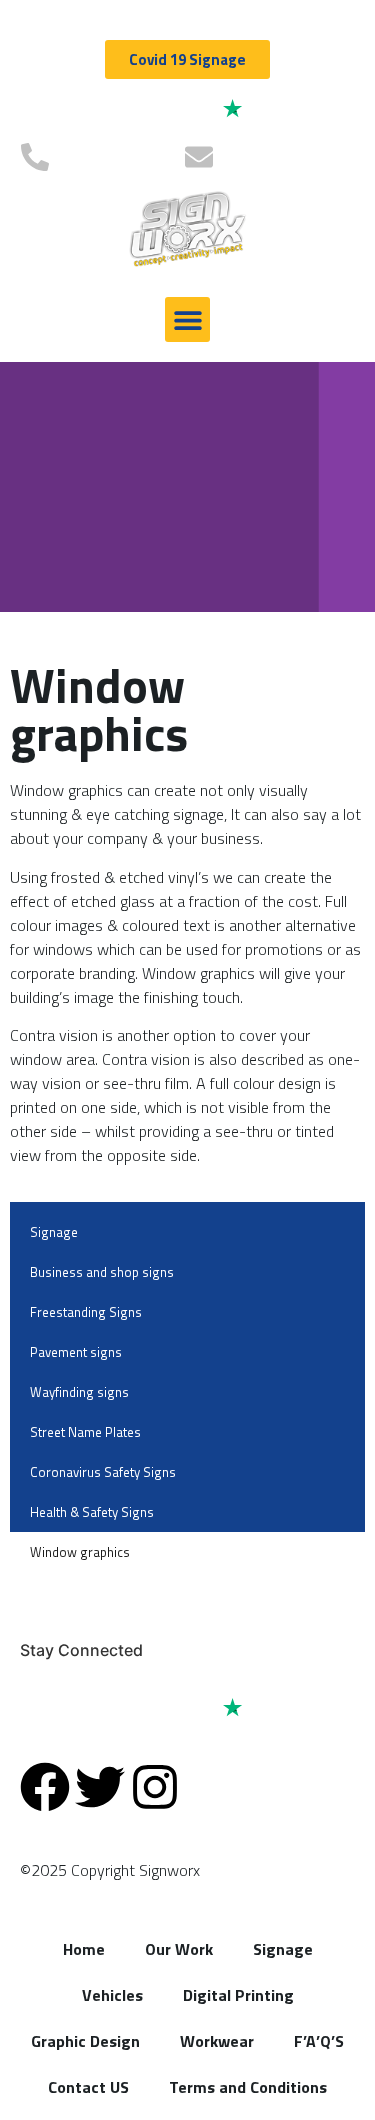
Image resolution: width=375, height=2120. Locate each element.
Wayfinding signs (79, 1392)
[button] (187, 319)
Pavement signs (76, 1352)
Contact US (88, 2087)
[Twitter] (100, 1787)
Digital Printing (238, 1995)
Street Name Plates (85, 1432)
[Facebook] (45, 1787)
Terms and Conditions (248, 2087)
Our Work (179, 1949)
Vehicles (112, 1995)
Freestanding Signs (86, 1312)
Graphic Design (85, 2041)
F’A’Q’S (319, 2041)
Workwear (217, 2041)
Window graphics (80, 1552)
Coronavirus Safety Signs (103, 1472)
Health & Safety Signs (92, 1512)
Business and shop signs (102, 1272)
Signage (54, 1232)
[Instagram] (155, 1787)
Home (84, 1949)
